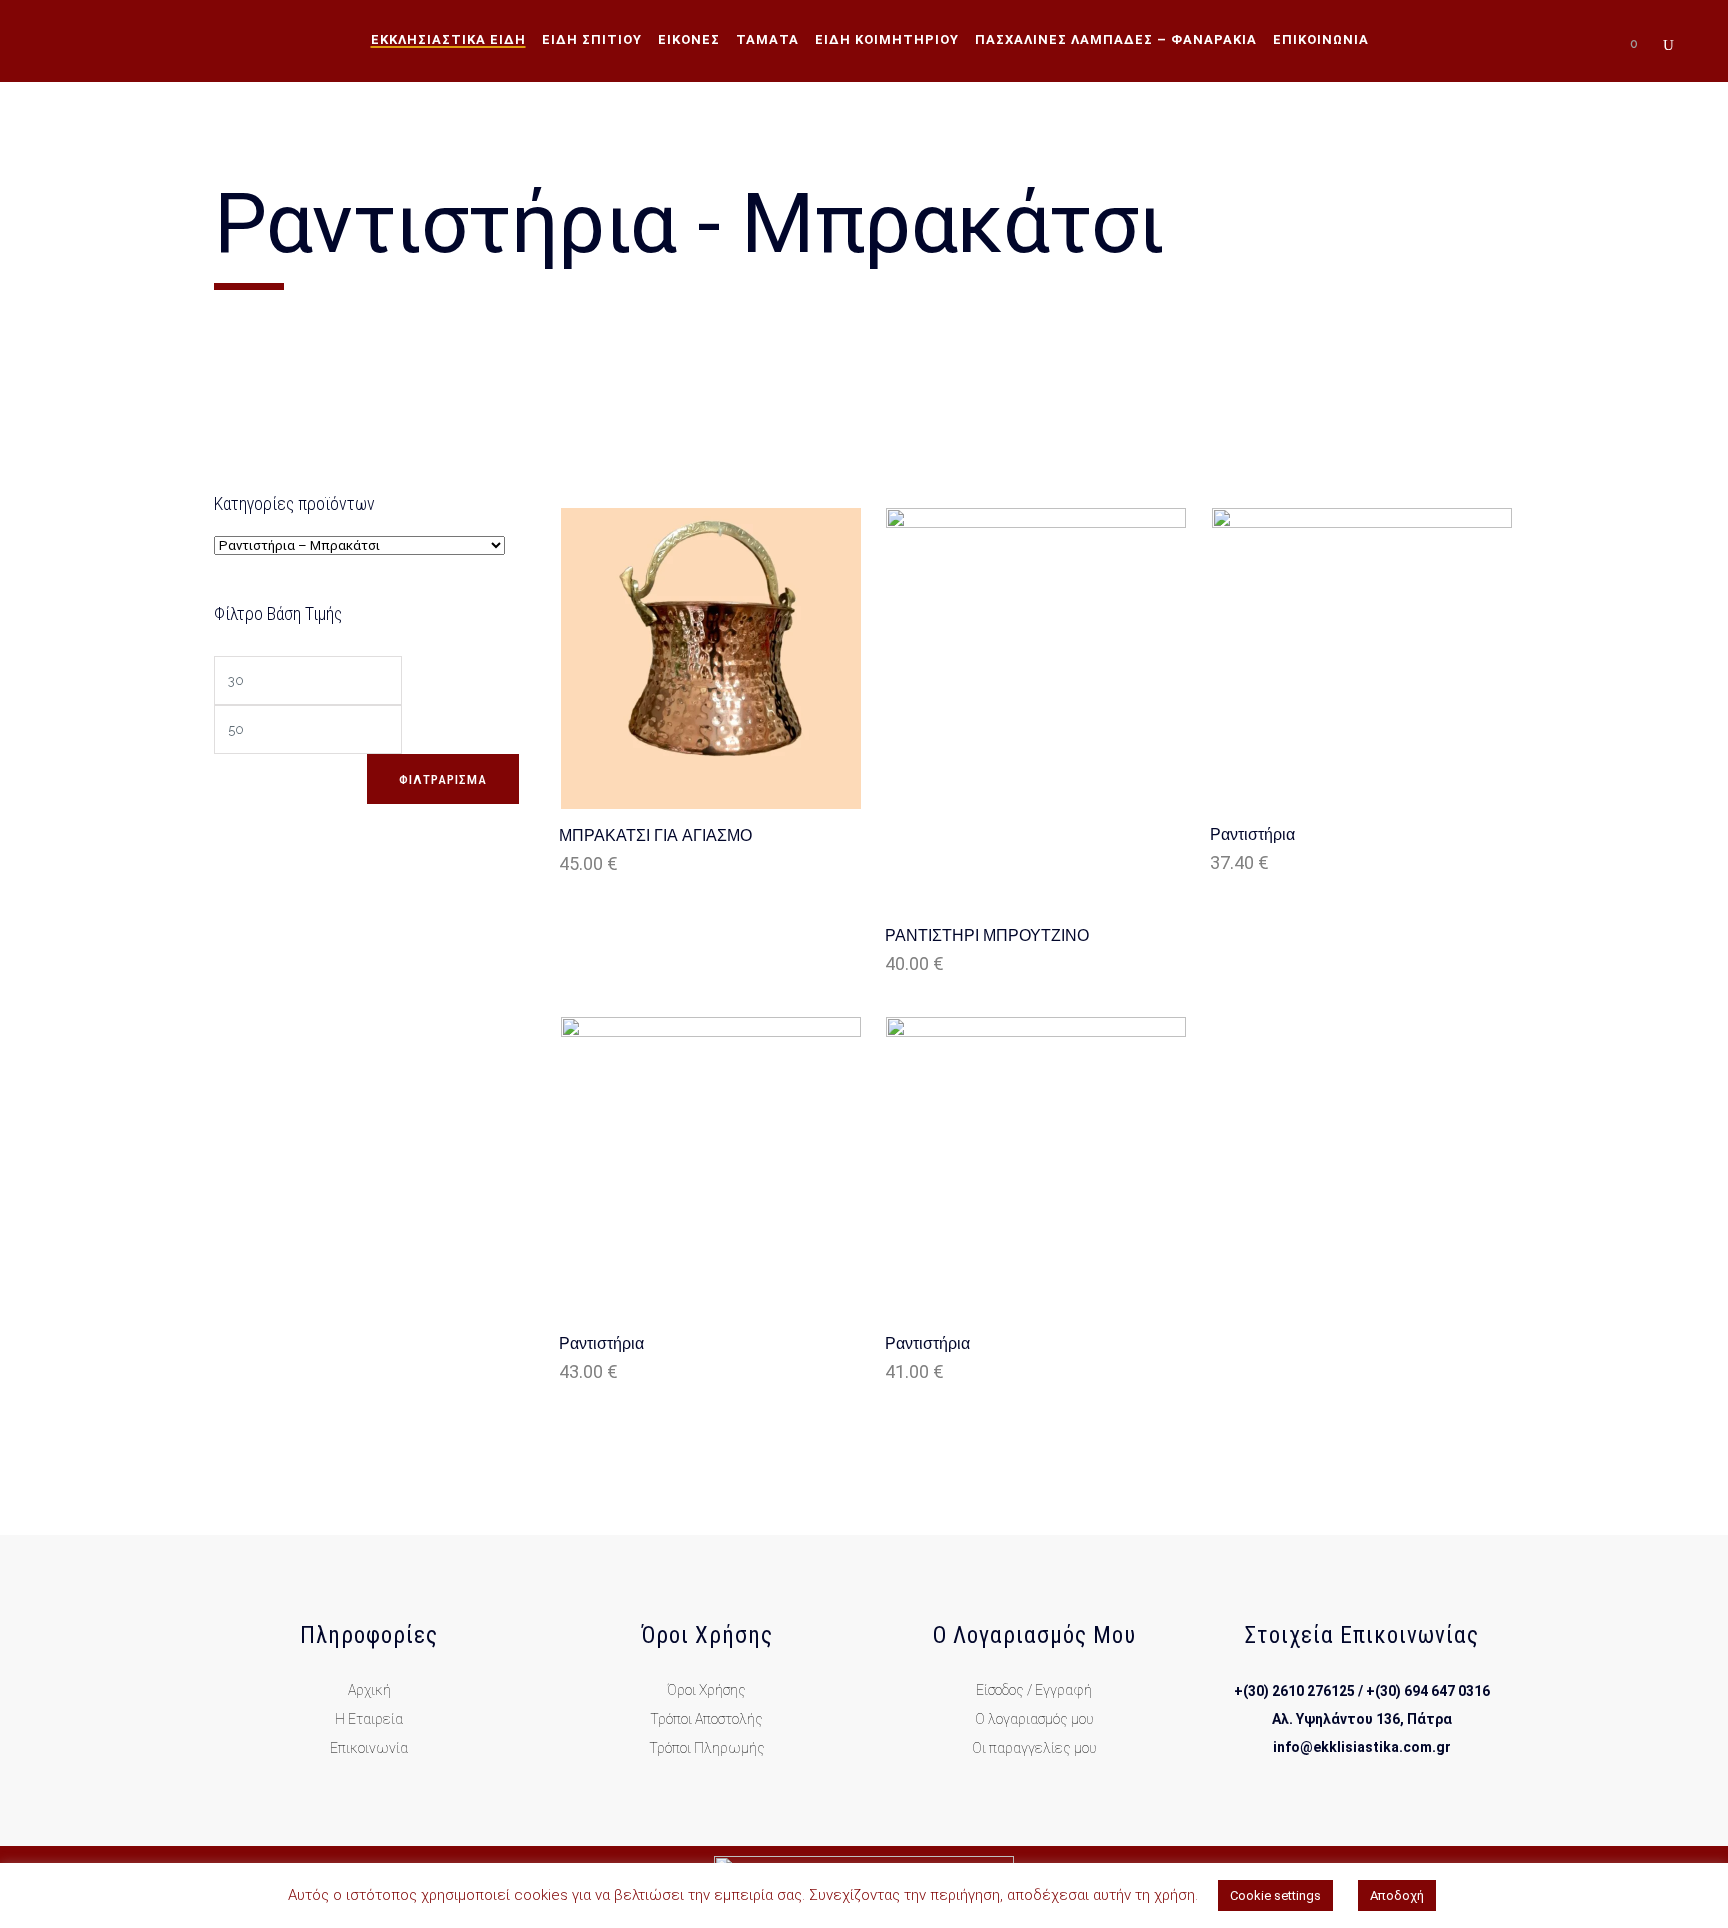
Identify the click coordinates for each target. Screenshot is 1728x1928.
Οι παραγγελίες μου (1034, 1748)
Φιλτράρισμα (443, 779)
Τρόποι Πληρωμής (707, 1748)
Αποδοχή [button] (1397, 1895)
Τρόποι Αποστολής (706, 1719)
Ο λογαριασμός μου (1034, 1719)
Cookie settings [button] (1275, 1895)
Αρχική (369, 1690)
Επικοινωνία (369, 1748)
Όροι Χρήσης (706, 1690)
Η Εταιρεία (369, 1719)
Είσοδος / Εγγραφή (1034, 1690)
